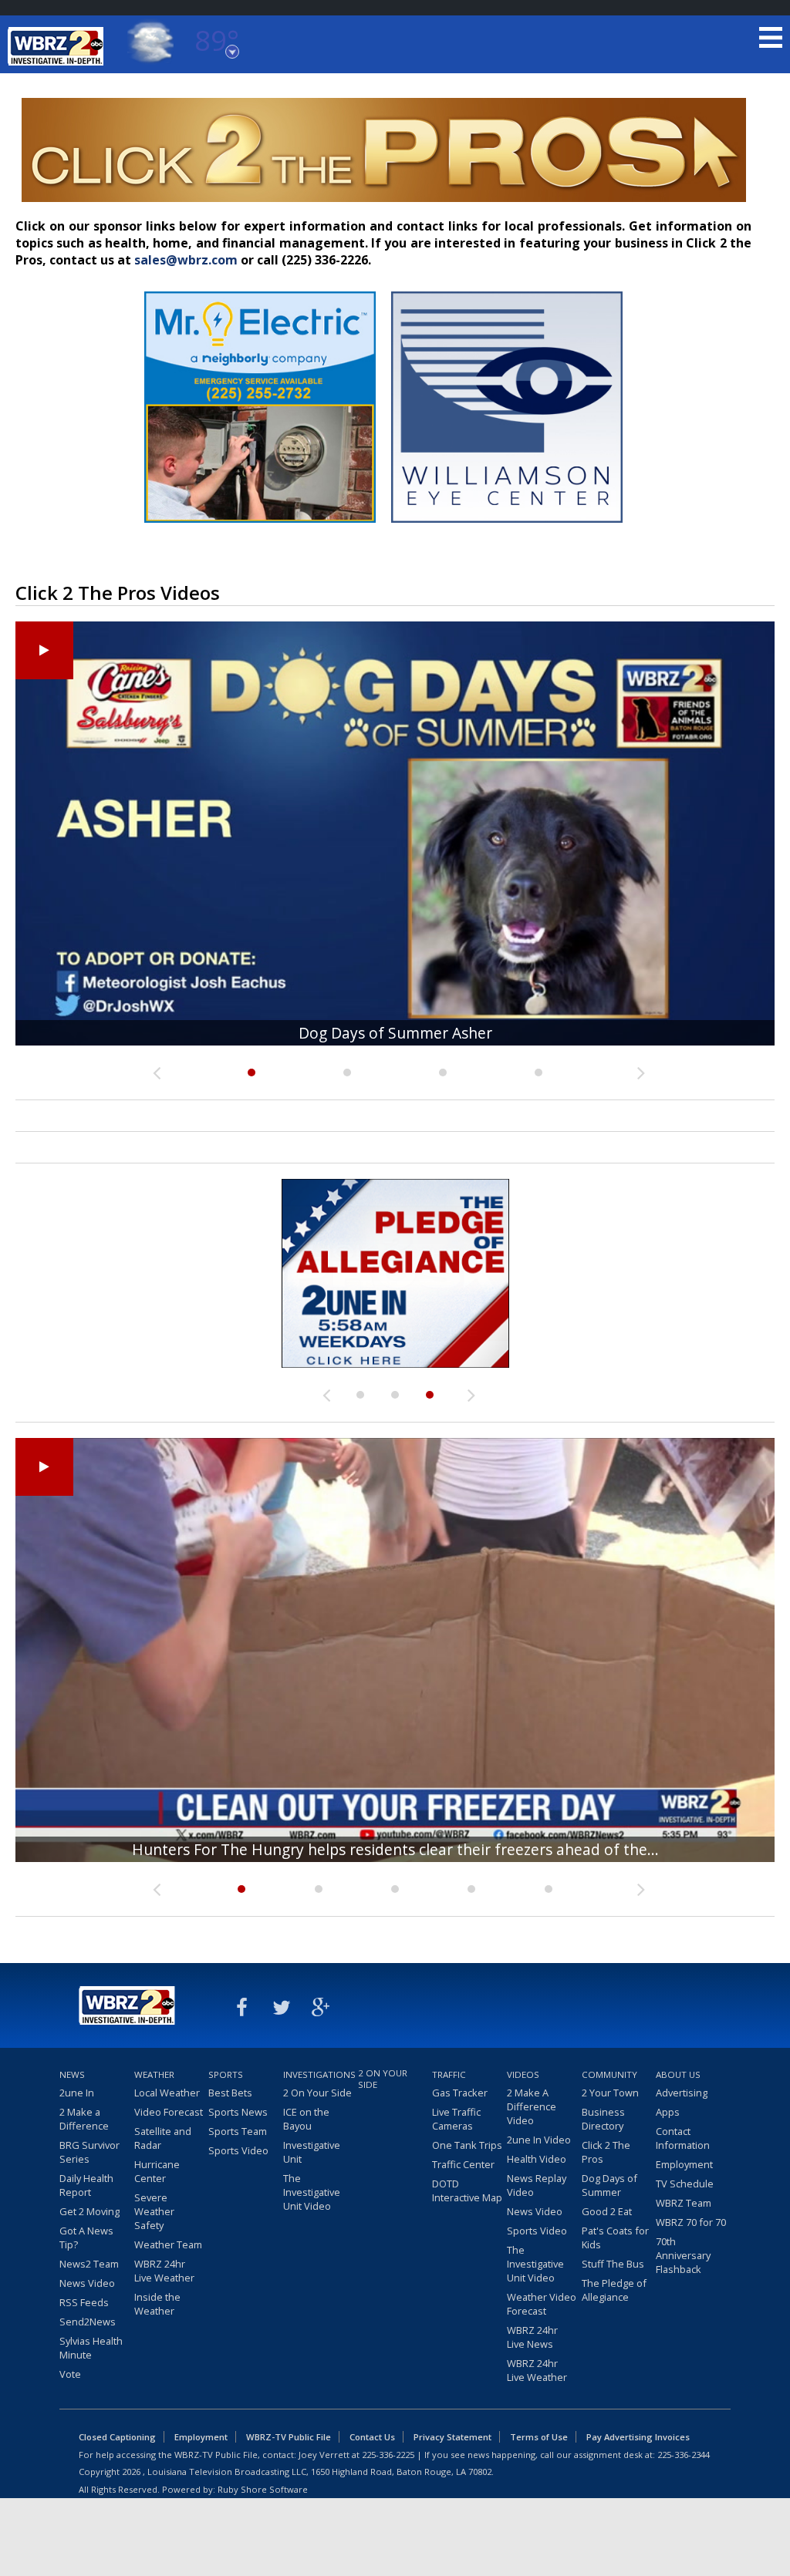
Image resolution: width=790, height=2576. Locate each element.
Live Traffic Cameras (456, 2119)
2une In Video (539, 2140)
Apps (668, 2112)
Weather (154, 2074)
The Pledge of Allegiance (614, 2290)
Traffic (449, 2074)
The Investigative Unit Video (312, 2192)
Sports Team (238, 2131)
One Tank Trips (467, 2145)
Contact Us (372, 2437)
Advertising (682, 2093)
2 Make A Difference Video (532, 2106)
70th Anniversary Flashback (683, 2255)
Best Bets (230, 2093)
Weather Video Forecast (542, 2304)
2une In (77, 2093)
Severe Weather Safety (154, 2211)
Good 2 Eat (607, 2211)
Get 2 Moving (89, 2211)
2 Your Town (610, 2093)
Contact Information (683, 2138)
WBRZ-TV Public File (289, 2437)
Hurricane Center (157, 2171)
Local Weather (167, 2093)
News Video (87, 2283)
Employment (684, 2164)
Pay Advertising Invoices (638, 2437)
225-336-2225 (388, 2455)
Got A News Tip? (86, 2238)
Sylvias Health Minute (91, 2348)
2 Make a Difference (84, 2119)
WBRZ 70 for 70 (691, 2222)
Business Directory (603, 2119)
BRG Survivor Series (89, 2152)
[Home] (58, 46)
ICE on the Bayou (306, 2119)
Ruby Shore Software (263, 2489)
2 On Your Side (317, 2093)
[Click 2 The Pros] (395, 1273)
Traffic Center (463, 2164)
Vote (70, 2374)
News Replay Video (537, 2185)
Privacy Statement (452, 2437)
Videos (523, 2074)
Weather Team (168, 2244)
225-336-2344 (684, 2455)
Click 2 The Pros (606, 2152)
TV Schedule (685, 2184)
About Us (678, 2074)
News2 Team (89, 2264)
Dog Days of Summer (609, 2185)
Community (609, 2074)
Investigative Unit (312, 2152)
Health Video (537, 2159)
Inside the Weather (157, 2304)
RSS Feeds (84, 2302)
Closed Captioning (117, 2437)
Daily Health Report (86, 2185)
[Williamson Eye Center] (507, 526)
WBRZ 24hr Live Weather (164, 2271)
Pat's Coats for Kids (615, 2238)
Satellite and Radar (163, 2138)
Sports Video (238, 2150)
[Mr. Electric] (260, 526)
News (72, 2074)
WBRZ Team (684, 2203)
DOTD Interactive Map (467, 2190)
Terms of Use (539, 2437)
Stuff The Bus (613, 2264)
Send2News (88, 2322)
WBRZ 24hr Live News (532, 2337)
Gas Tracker (460, 2093)
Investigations (319, 2074)
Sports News (238, 2112)
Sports (226, 2074)
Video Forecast (169, 2112)
